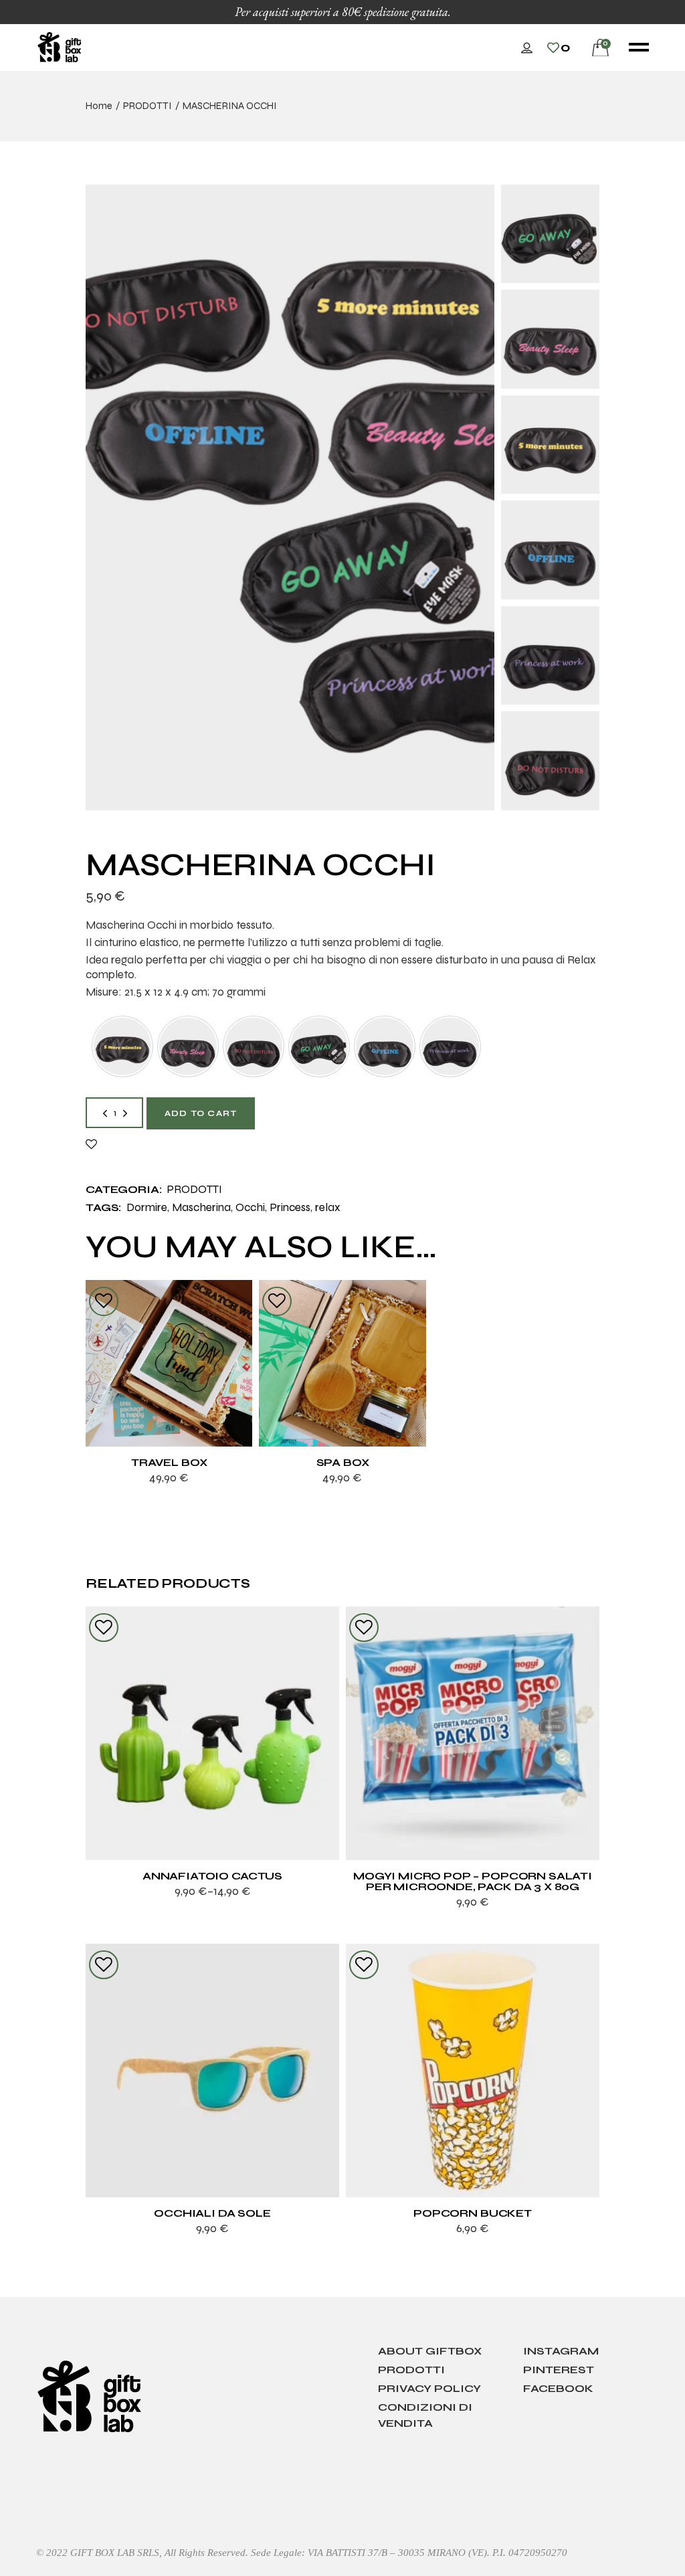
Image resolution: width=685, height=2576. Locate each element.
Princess (290, 1207)
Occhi (250, 1207)
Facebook (558, 2388)
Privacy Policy (429, 2388)
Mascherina (201, 1207)
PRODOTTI (194, 1189)
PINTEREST (559, 2370)
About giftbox (430, 2351)
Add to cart (201, 1113)
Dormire (147, 1207)
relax (328, 1207)
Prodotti (411, 2370)
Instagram (561, 2351)
